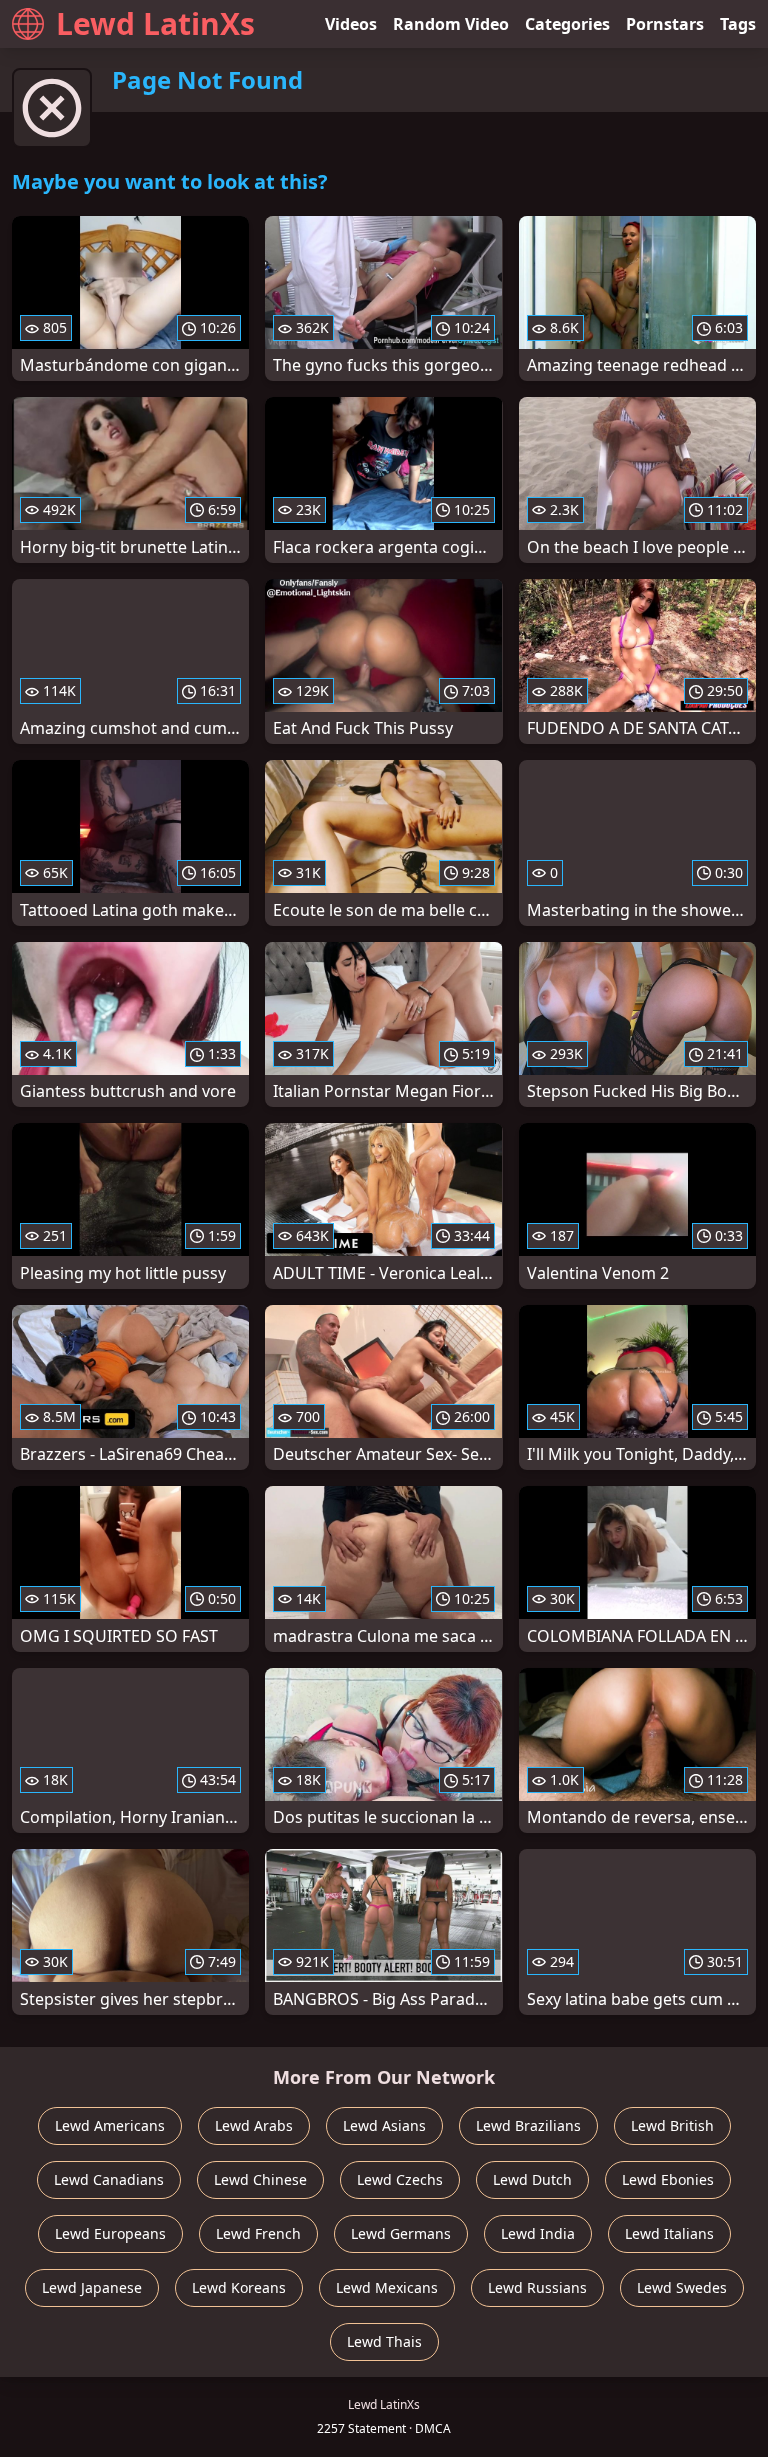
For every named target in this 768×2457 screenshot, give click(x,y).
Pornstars (665, 24)
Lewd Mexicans (387, 2287)
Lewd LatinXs (155, 23)
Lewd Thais (384, 2341)
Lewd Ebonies (668, 2179)
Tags (738, 24)
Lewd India (538, 2233)
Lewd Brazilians (528, 2125)
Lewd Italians (669, 2233)
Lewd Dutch (532, 2179)
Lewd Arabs (254, 2125)
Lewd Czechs (400, 2179)
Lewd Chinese (260, 2179)
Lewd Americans (110, 2125)
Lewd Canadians (109, 2179)
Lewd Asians (384, 2125)
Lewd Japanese (92, 2287)
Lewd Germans (401, 2233)
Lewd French (258, 2233)
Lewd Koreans (239, 2287)
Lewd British (672, 2125)
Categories (567, 24)
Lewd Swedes (682, 2287)
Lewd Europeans (110, 2233)
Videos (351, 24)
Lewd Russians (537, 2287)
